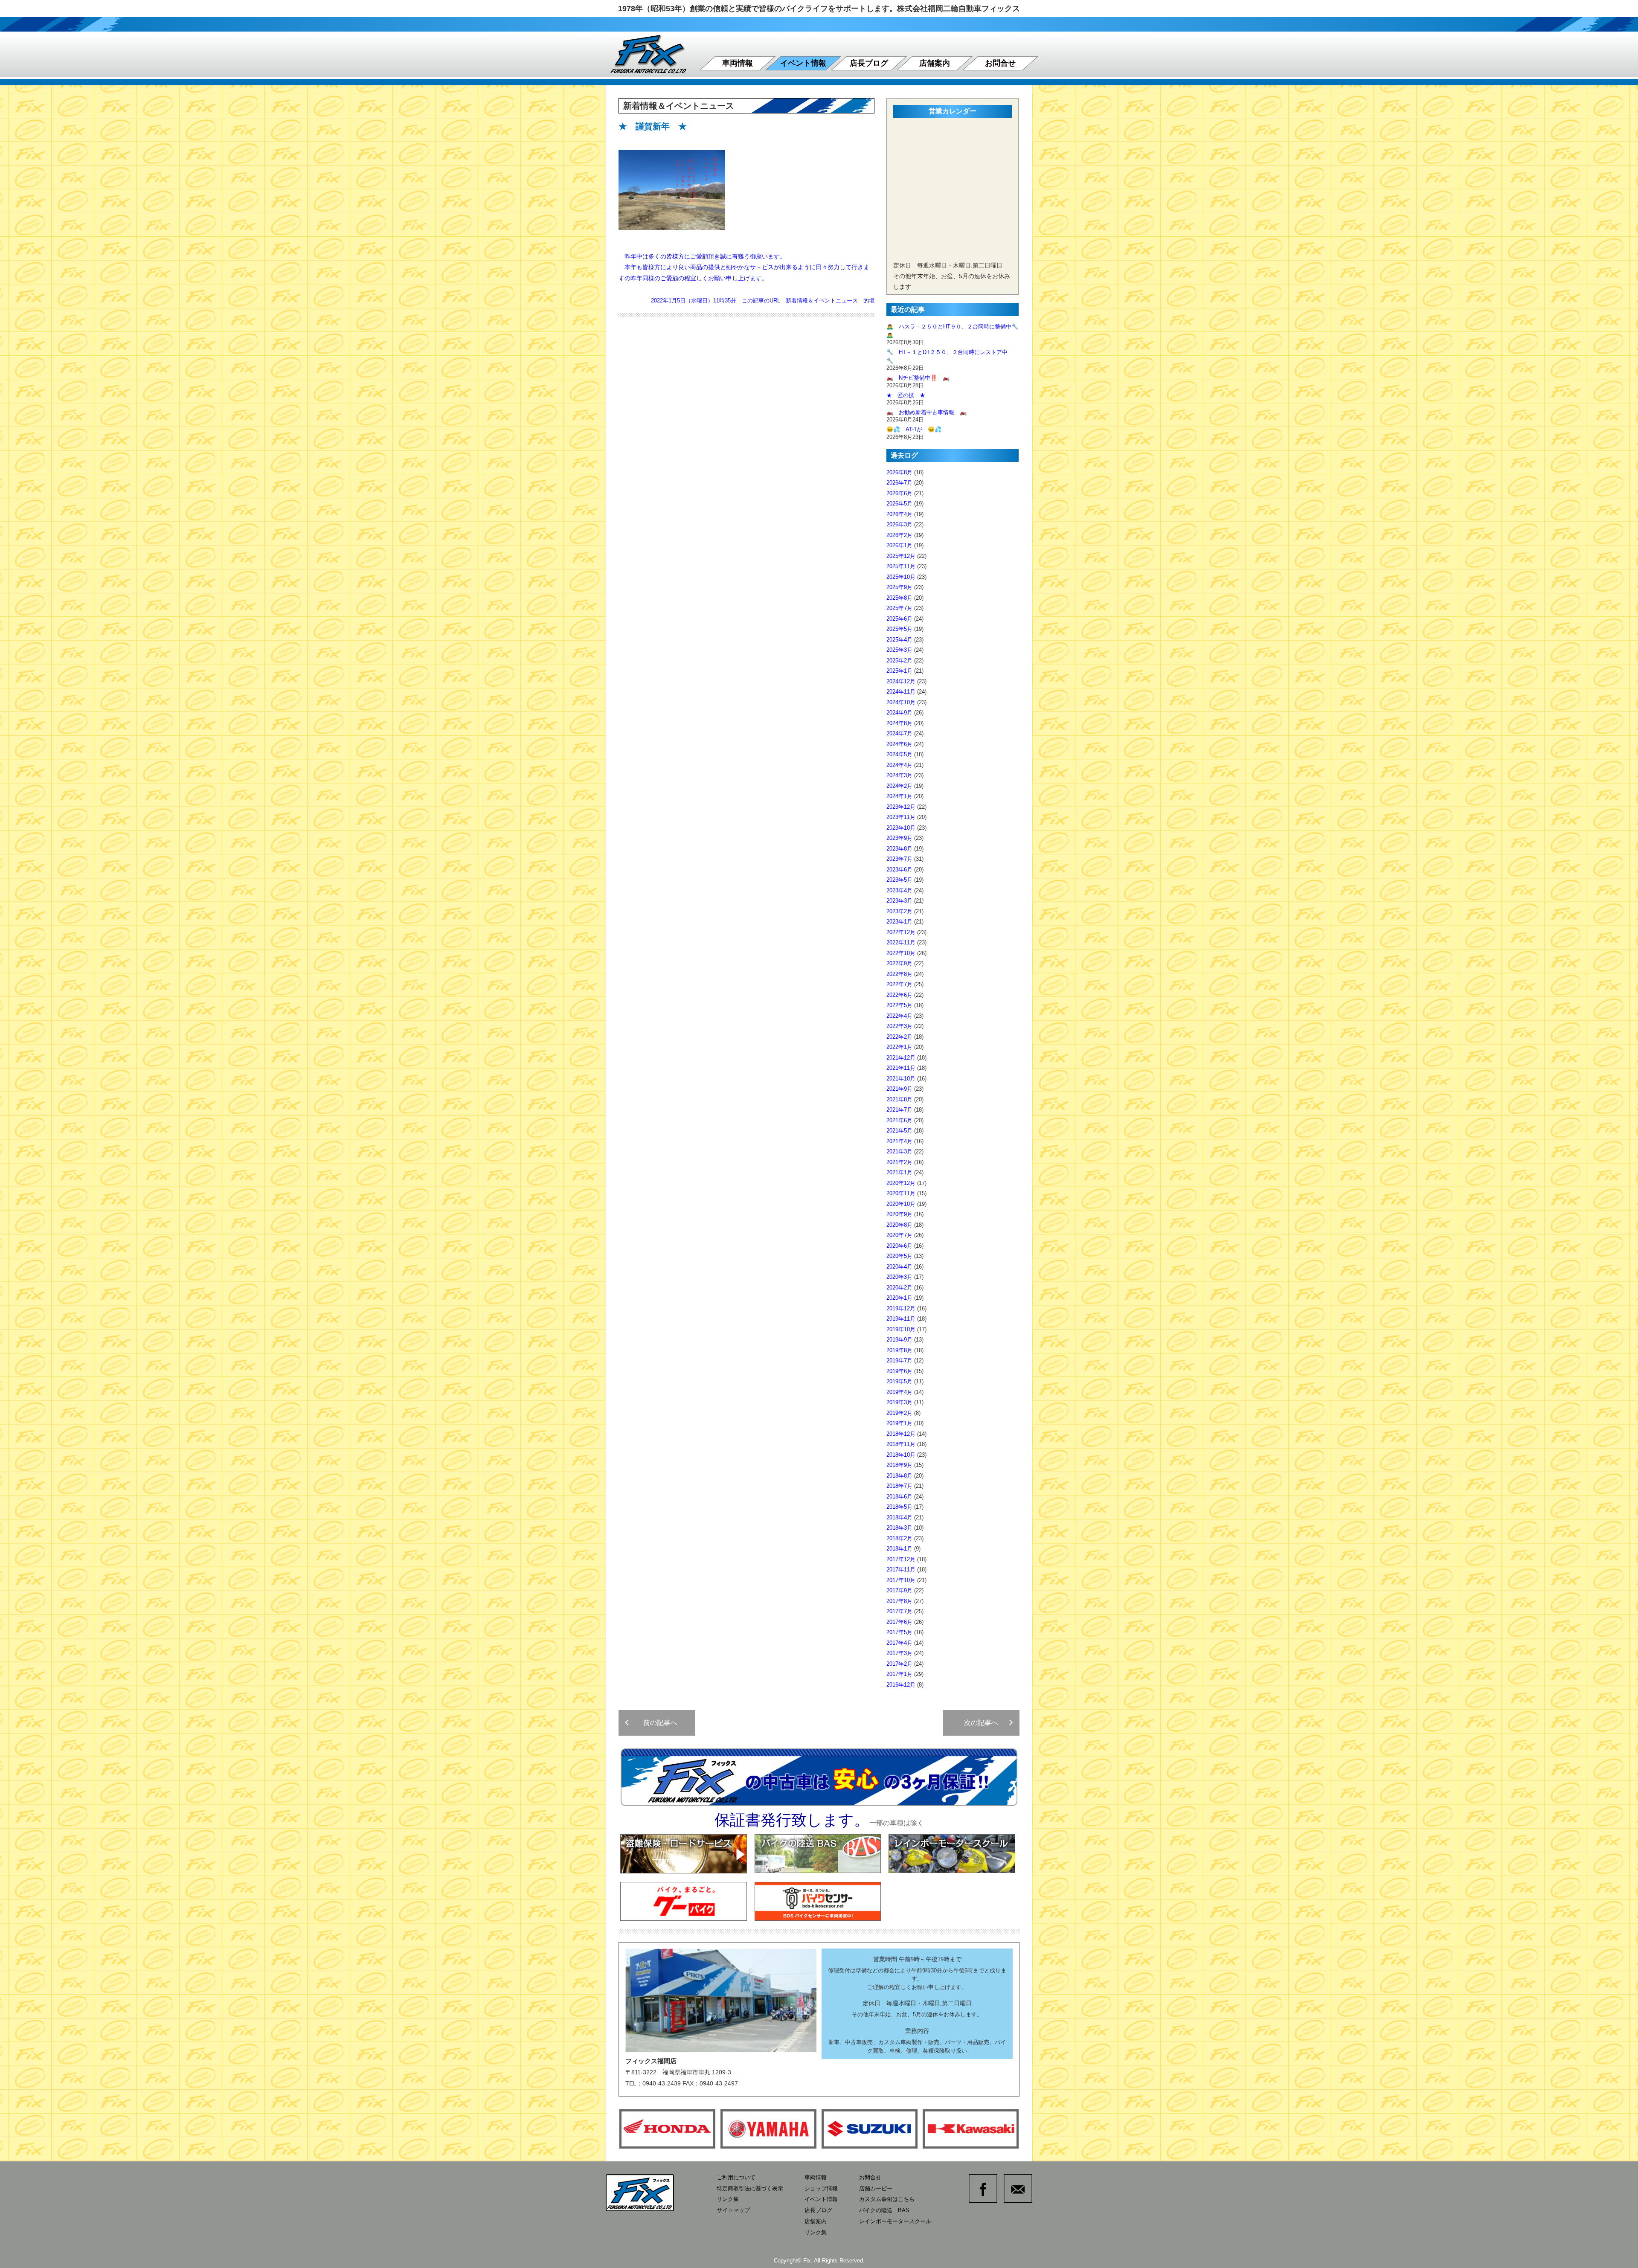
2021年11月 (901, 1068)
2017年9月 (899, 1590)
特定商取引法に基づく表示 (750, 2188)
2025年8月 (899, 598)
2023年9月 (899, 838)
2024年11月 (901, 692)
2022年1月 (899, 1047)
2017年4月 (899, 1643)
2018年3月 (899, 1528)
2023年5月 (899, 880)
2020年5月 (899, 1256)
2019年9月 (899, 1340)
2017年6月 (899, 1622)
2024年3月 (899, 775)
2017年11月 (901, 1570)
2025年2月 (899, 661)
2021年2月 (899, 1162)
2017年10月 (901, 1580)
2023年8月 (899, 849)
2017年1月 (899, 1674)
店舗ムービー (876, 2188)
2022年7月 (899, 984)
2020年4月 (899, 1267)
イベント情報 (803, 63)
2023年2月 (899, 911)
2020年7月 (899, 1235)
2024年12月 (901, 681)
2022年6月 (899, 995)
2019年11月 (901, 1319)
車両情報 (738, 63)
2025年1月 (899, 671)
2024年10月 (901, 702)
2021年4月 (899, 1141)
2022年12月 (901, 932)
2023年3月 (899, 901)
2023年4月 (899, 890)
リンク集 (728, 2199)
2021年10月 (901, 1079)
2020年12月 (901, 1183)
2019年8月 (899, 1350)
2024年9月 (899, 713)
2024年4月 (899, 765)
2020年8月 (899, 1225)
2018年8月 (899, 1476)
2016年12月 (901, 1685)
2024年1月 (899, 796)
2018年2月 (899, 1538)
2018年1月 (899, 1549)
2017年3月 (899, 1653)
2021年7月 (899, 1110)
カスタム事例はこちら (887, 2199)
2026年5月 (899, 504)
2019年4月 (899, 1392)
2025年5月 (899, 629)
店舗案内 (935, 63)
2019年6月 (899, 1371)
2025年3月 (899, 650)
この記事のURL (761, 301)
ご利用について (736, 2177)
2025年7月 (899, 608)
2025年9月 (899, 587)
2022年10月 (901, 953)
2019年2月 (899, 1413)
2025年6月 (899, 619)
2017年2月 (899, 1664)
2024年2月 (899, 786)
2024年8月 (899, 723)
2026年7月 (899, 483)
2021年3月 (899, 1151)
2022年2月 (899, 1037)
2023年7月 (899, 859)
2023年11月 (901, 817)
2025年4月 (899, 640)
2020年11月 (901, 1193)
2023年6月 (899, 870)
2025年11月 (901, 566)
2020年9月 (899, 1214)
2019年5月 (899, 1381)
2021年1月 (899, 1172)
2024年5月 (899, 754)
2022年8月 (899, 974)
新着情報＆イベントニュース (822, 301)
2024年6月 (899, 744)
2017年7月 (899, 1611)
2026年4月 (899, 514)
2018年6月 (899, 1497)
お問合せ (1000, 63)
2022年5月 (899, 1005)
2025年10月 (901, 577)
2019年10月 (901, 1329)
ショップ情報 (821, 2188)
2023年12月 (901, 807)
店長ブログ (869, 63)
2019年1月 (899, 1423)
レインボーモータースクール (895, 2221)
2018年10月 (901, 1455)
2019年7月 (899, 1361)
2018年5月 (899, 1507)
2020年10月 (901, 1204)
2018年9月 (899, 1465)
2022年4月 (899, 1016)
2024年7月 (899, 733)
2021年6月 (899, 1120)
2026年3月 (899, 524)
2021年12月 (901, 1058)
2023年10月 (901, 828)
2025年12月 (901, 556)
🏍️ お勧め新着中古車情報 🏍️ (929, 412)
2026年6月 (899, 493)
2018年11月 (901, 1444)
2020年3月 (899, 1277)
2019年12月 (901, 1308)
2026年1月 (899, 545)
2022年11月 (901, 942)
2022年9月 (899, 963)
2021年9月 (899, 1089)
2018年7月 (899, 1486)
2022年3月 (899, 1026)
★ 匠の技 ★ (906, 395)
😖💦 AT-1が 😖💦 (914, 429)
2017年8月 (899, 1601)
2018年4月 (899, 1517)
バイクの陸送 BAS (884, 2210)
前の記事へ (657, 1723)
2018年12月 (901, 1434)
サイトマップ (733, 2210)
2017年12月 (901, 1559)
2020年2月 (899, 1288)
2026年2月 (899, 535)
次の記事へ (985, 1723)
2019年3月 (899, 1402)
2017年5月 (899, 1632)
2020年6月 (899, 1246)
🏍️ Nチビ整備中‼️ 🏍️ (918, 378)
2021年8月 (899, 1099)
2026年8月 (899, 472)
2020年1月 (899, 1298)
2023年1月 (899, 922)
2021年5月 (899, 1131)
